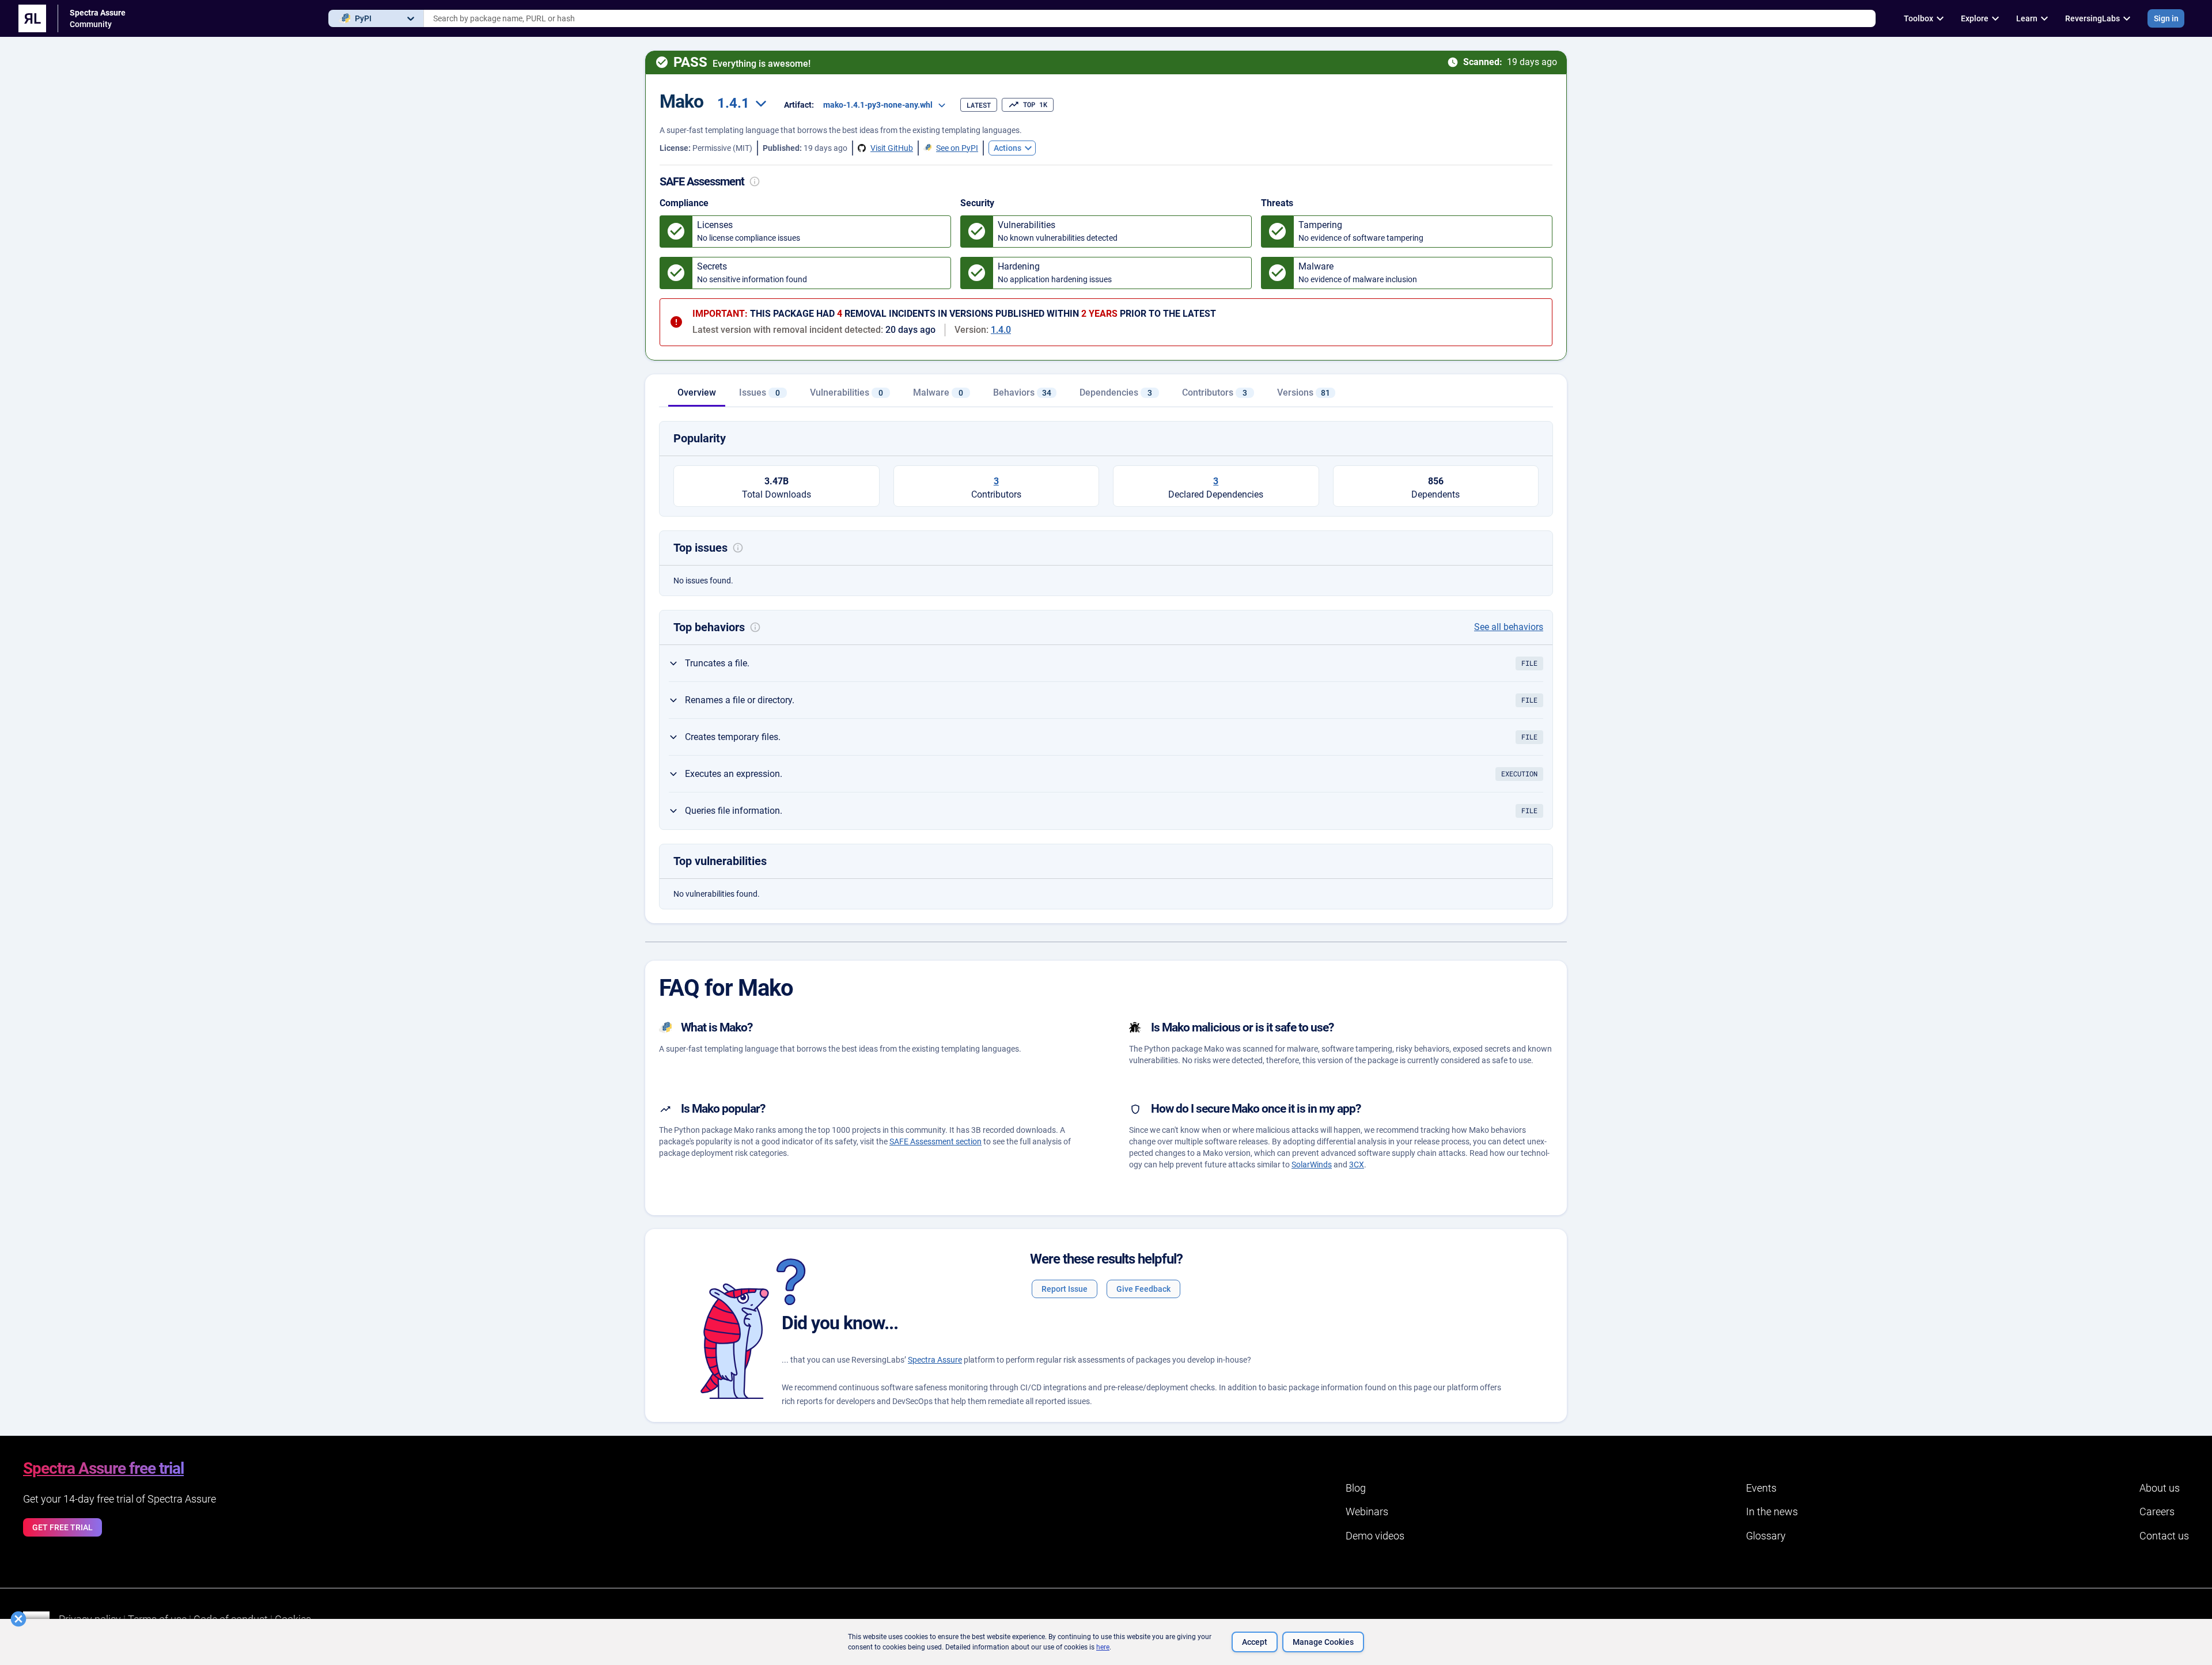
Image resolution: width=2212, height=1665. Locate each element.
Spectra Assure (935, 1360)
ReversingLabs (2092, 18)
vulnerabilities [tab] (846, 392)
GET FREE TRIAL (63, 1527)
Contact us (2164, 1536)
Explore (1975, 18)
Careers (2157, 1512)
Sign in (2166, 18)
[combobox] (1150, 18)
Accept (1255, 1642)
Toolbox (1919, 18)
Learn (2027, 18)
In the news (1772, 1512)
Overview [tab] (697, 392)
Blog (1356, 1488)
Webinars (1367, 1512)
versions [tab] (1304, 392)
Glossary (1766, 1536)
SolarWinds (1312, 1165)
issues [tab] (760, 392)
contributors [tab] (1215, 392)
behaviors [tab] (1022, 392)
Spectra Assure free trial (103, 1468)
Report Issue (1065, 1289)
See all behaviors (1509, 627)
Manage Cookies (1323, 1642)
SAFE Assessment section (935, 1141)
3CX (1357, 1165)
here (1103, 1647)
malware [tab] (938, 392)
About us (2160, 1488)
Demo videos (1375, 1536)
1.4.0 (1001, 330)
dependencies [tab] (1116, 392)
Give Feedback (1143, 1289)
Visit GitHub (892, 148)
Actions (1007, 148)
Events (1761, 1488)
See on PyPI (957, 148)
